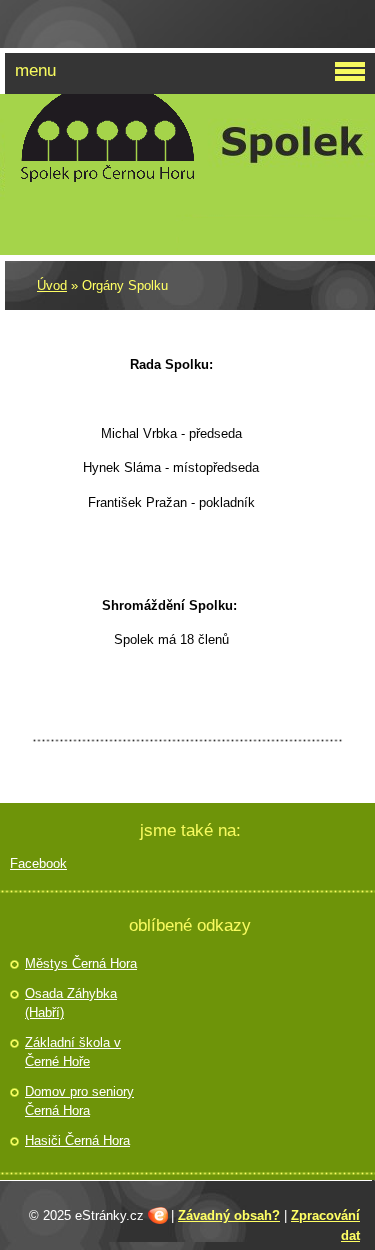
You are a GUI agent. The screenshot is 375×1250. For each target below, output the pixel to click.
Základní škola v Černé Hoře (73, 1052)
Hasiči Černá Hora (77, 1140)
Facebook (38, 863)
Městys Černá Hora (81, 963)
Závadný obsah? (229, 1215)
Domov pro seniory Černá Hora (79, 1101)
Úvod (52, 285)
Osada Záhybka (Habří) (71, 1003)
